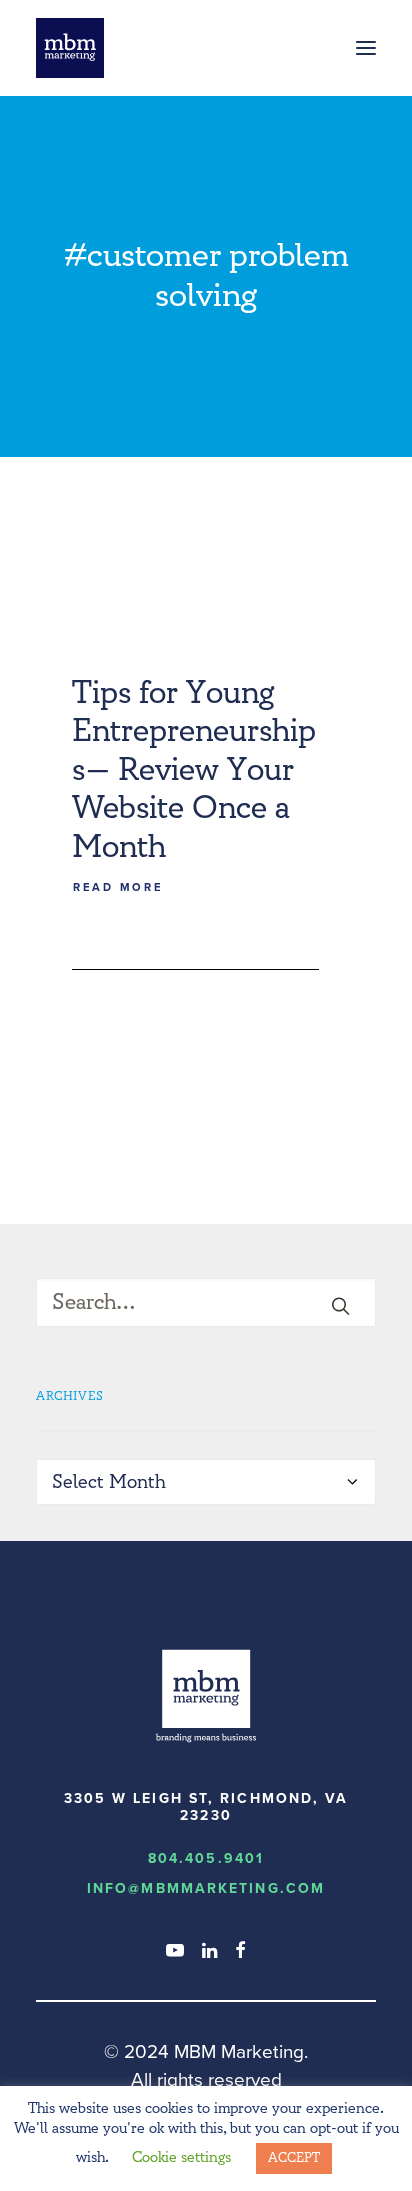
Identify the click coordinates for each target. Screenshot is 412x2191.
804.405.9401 (206, 1858)
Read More (118, 888)
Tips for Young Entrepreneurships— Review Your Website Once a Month (194, 770)
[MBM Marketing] (70, 48)
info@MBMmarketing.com (206, 1888)
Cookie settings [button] (181, 2157)
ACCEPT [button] (294, 2158)
